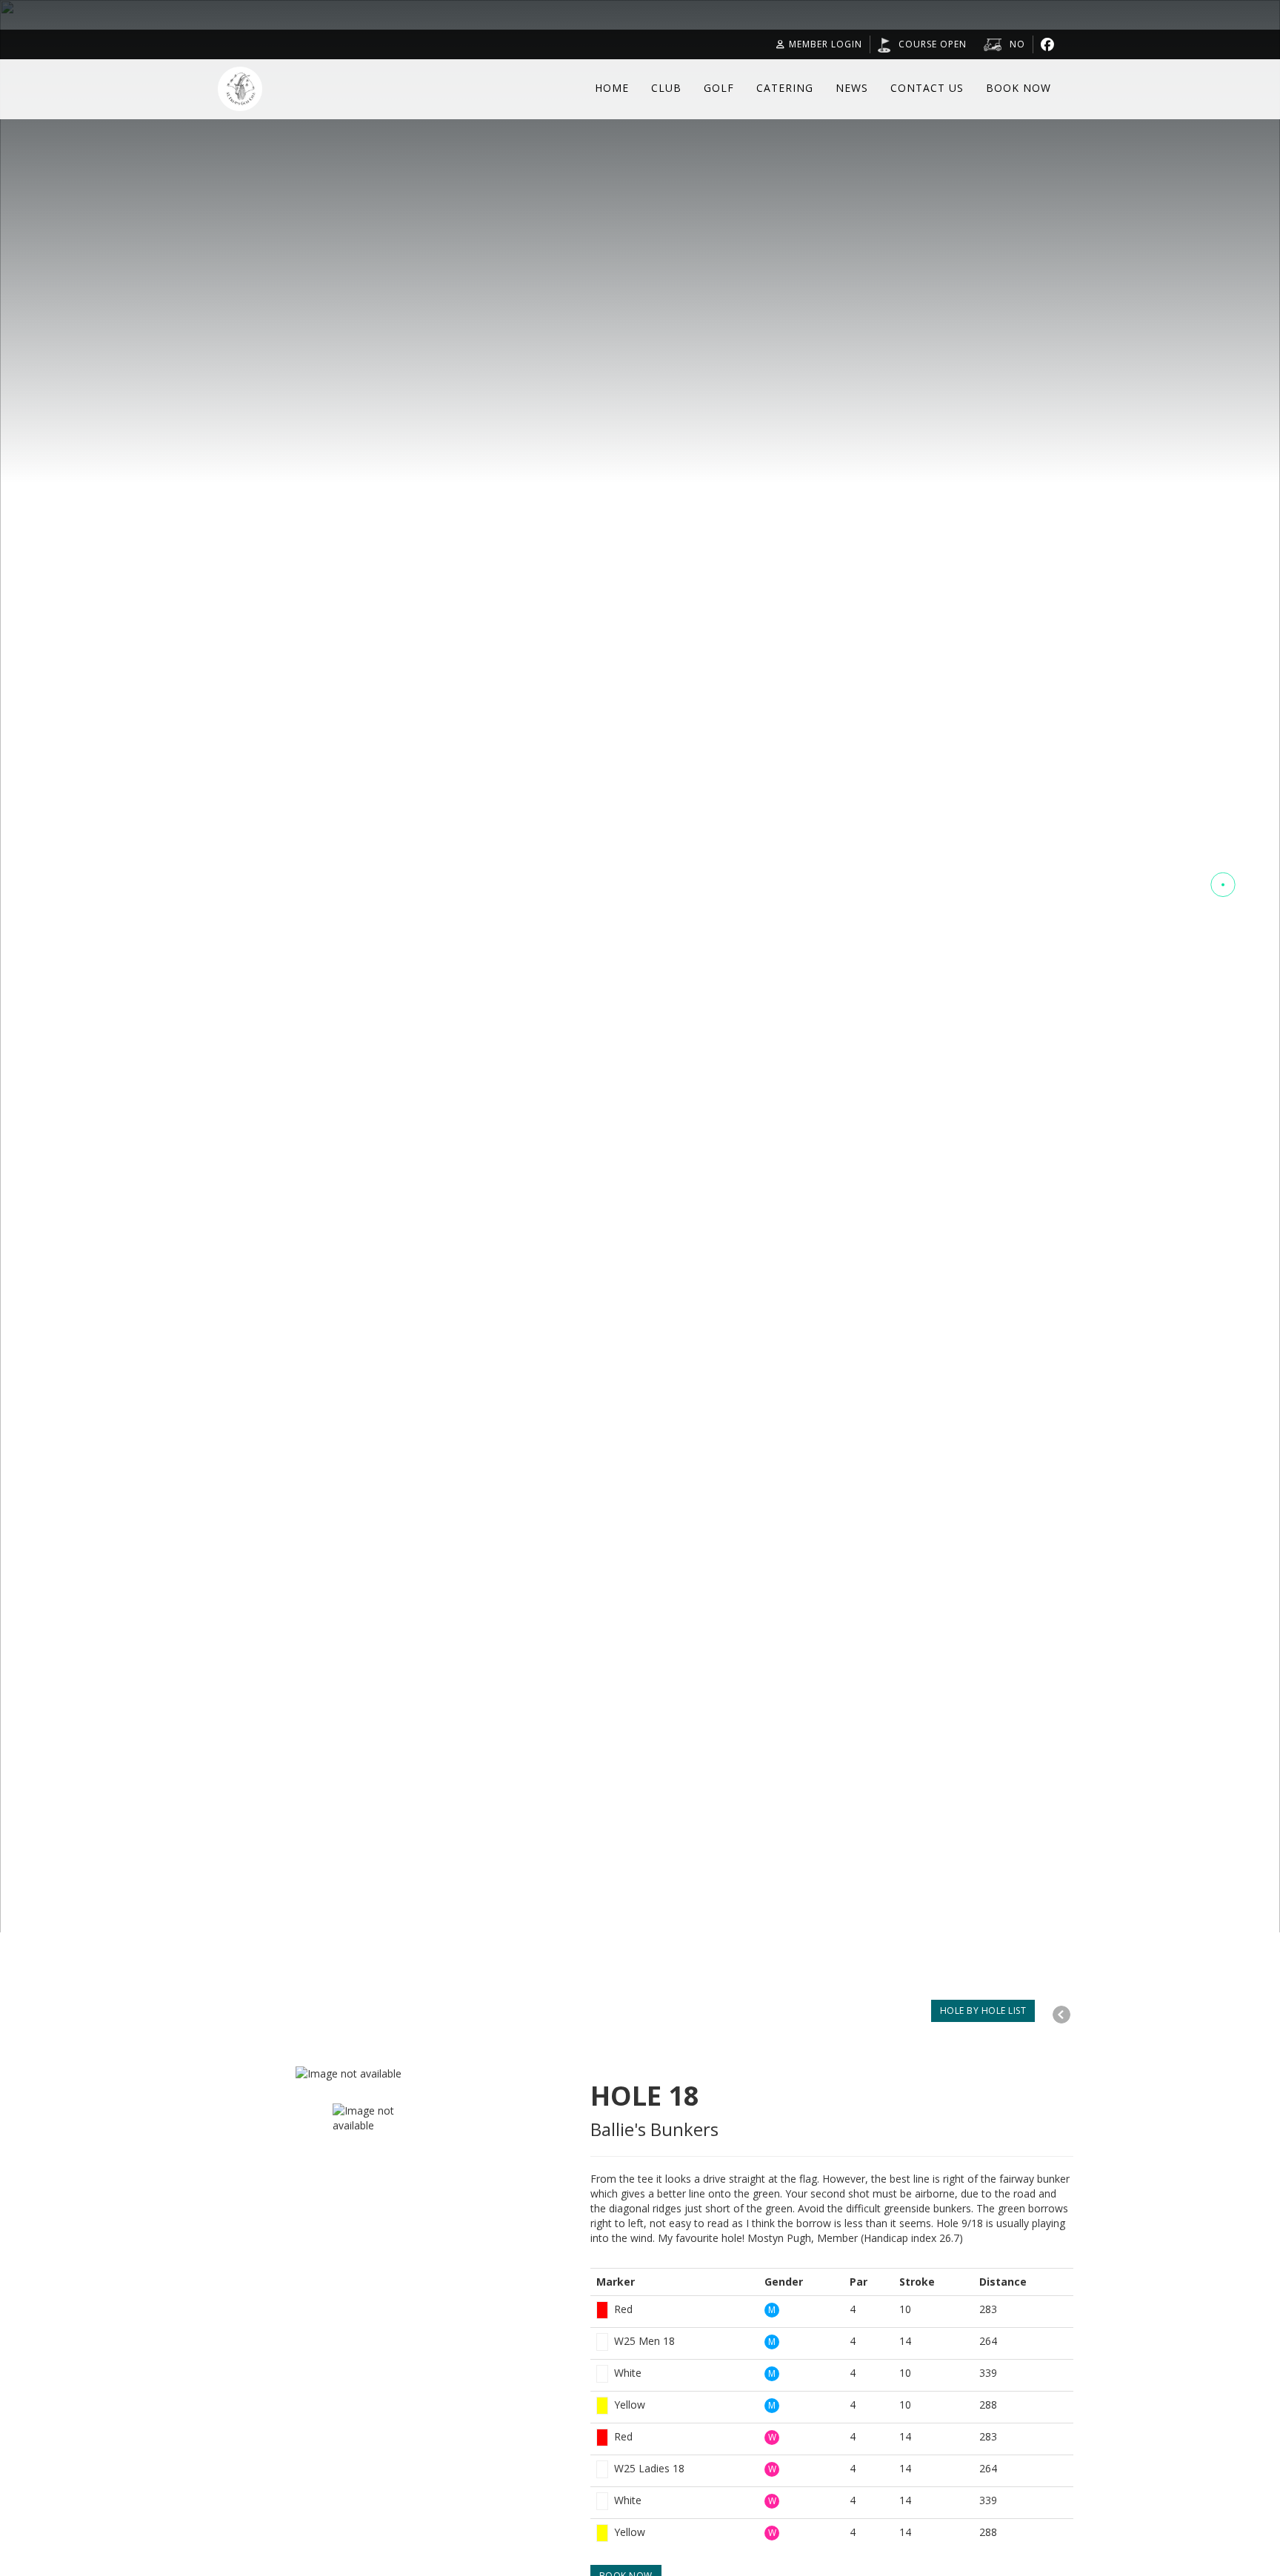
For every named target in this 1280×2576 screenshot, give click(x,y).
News (852, 88)
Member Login (826, 44)
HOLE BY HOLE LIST (983, 2011)
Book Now (1019, 88)
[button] (1223, 884)
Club (666, 88)
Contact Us (927, 88)
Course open (933, 44)
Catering (785, 88)
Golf (719, 88)
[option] (465, 2074)
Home (612, 88)
